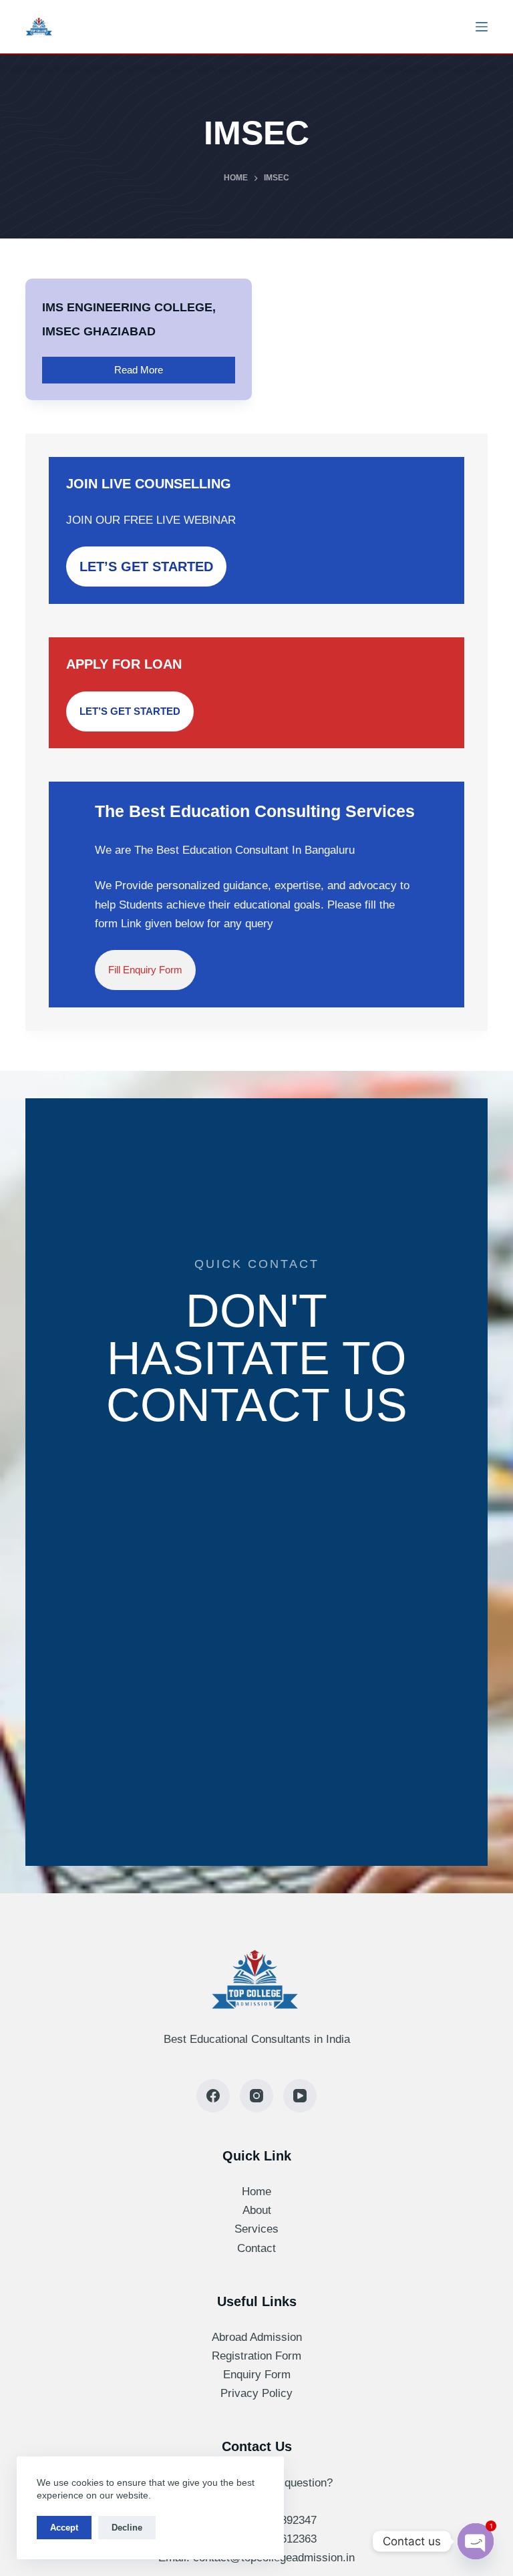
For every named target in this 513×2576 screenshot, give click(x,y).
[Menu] (482, 27)
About (257, 2210)
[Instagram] (256, 2096)
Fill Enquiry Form (145, 970)
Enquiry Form (257, 2375)
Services (256, 2229)
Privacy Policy (256, 2393)
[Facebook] (213, 2096)
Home (256, 2192)
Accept (64, 2528)
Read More (152, 366)
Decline (127, 2528)
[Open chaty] (476, 2541)
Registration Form (256, 2356)
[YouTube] (300, 2096)
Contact (256, 2248)
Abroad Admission (257, 2337)
